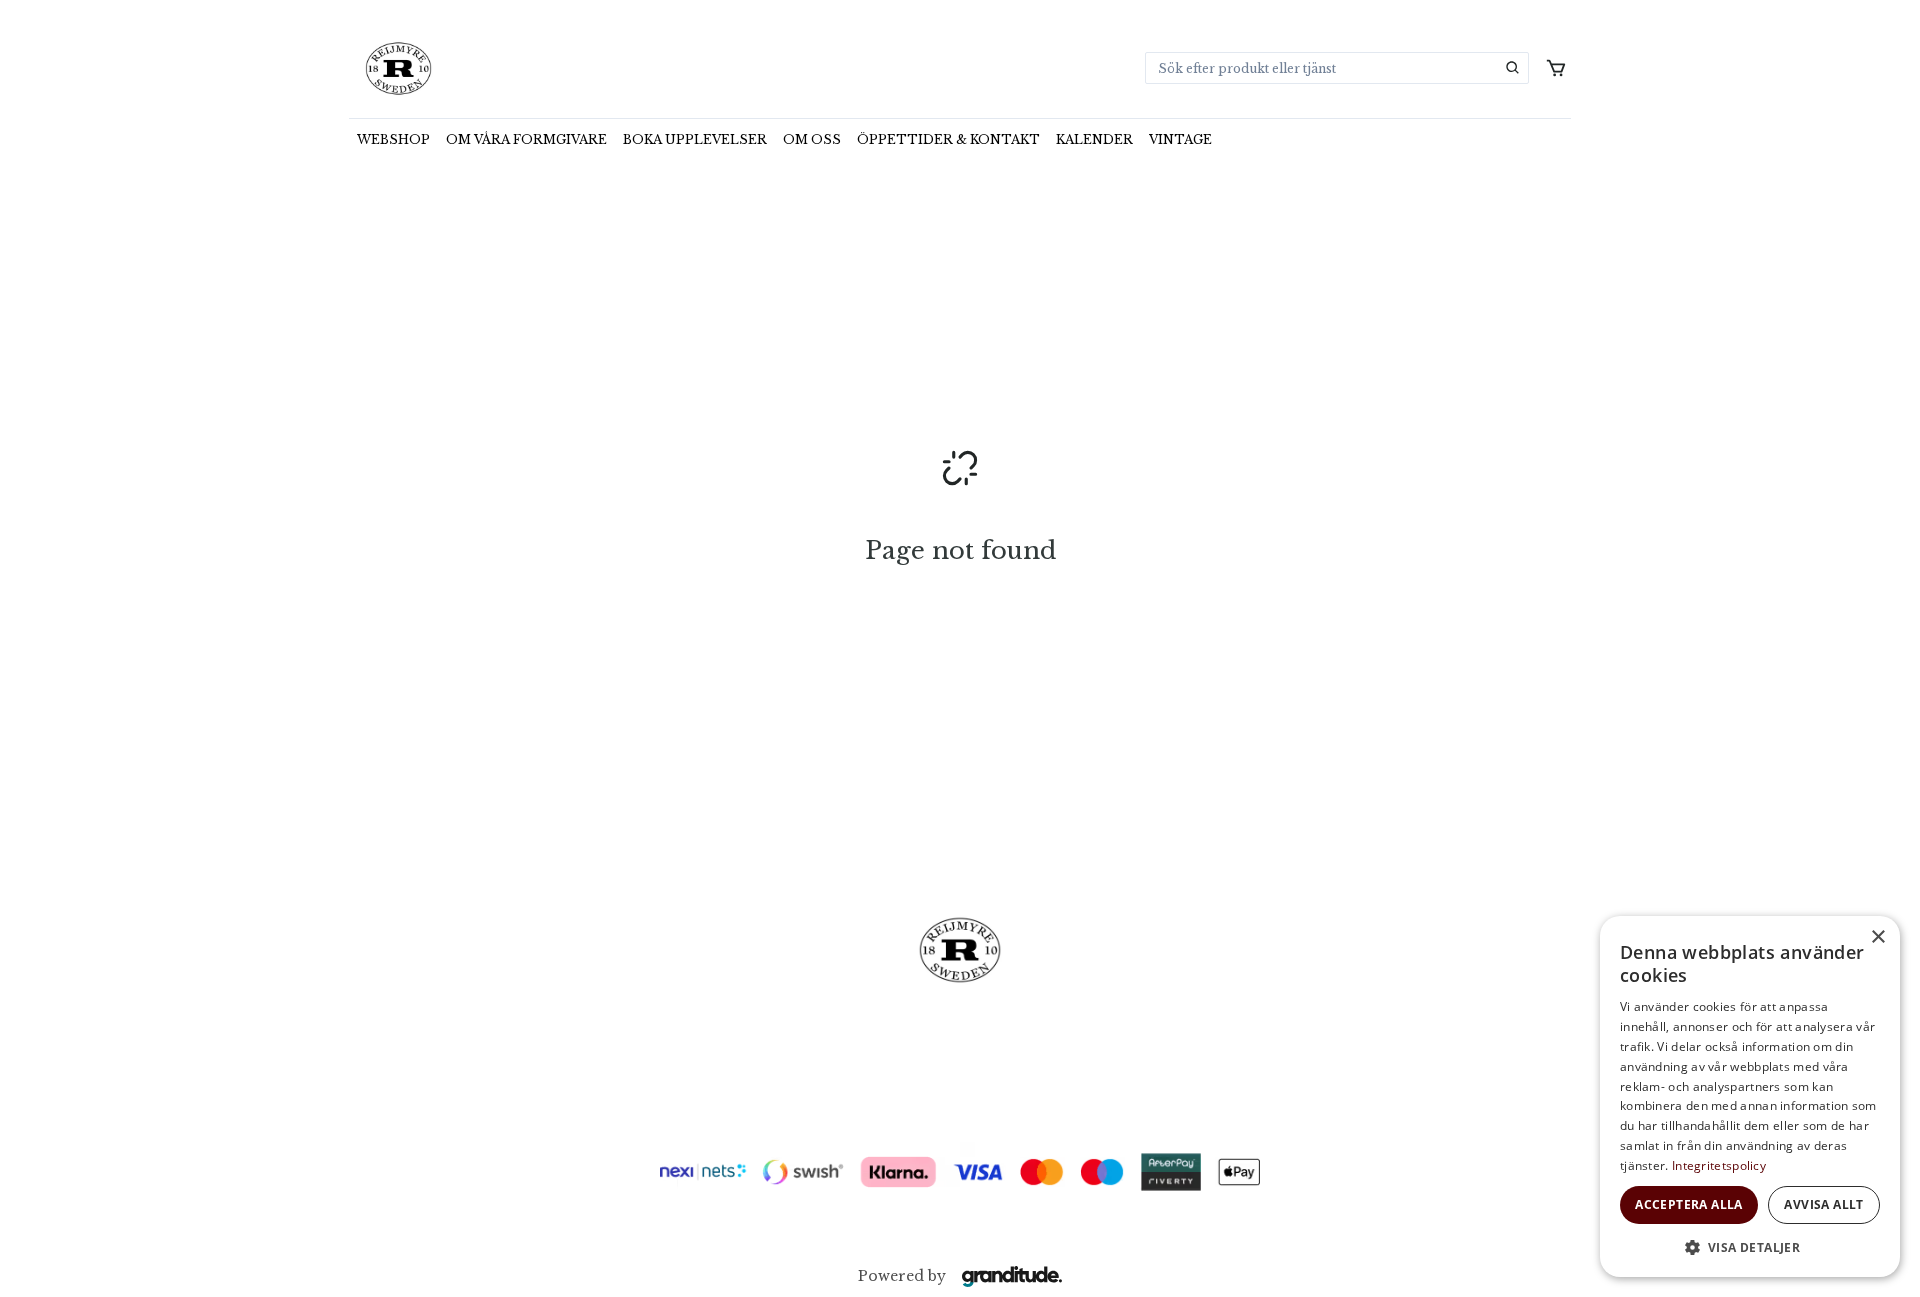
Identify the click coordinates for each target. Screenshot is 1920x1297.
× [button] (1877, 937)
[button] (1750, 1247)
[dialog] (1750, 1096)
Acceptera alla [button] (1689, 1204)
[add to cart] (1556, 68)
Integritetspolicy (1719, 1165)
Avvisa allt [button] (1823, 1204)
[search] (1513, 68)
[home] (398, 68)
